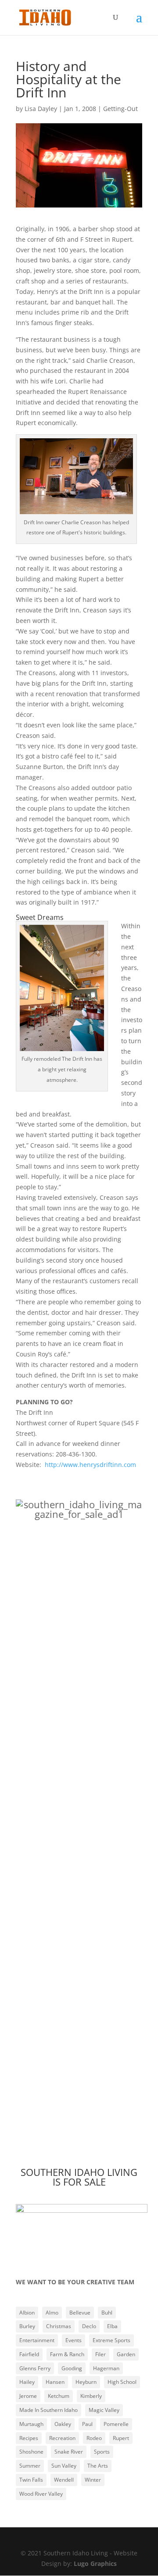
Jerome (28, 2396)
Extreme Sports (111, 2340)
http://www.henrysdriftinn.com (90, 1465)
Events (74, 2340)
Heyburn (86, 2382)
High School (122, 2382)
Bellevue (80, 2313)
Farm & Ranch (67, 2354)
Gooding (72, 2368)
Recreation (62, 2438)
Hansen (55, 2382)
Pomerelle (116, 2424)
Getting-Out (120, 109)
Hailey (27, 2382)
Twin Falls (31, 2480)
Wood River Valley (41, 2494)
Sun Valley (64, 2466)
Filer (101, 2354)
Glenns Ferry (35, 2368)
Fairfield (29, 2354)
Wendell (64, 2480)
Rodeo (94, 2438)
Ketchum (59, 2396)
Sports (102, 2452)
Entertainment (37, 2340)
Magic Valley (104, 2410)
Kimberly (91, 2396)
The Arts (98, 2466)
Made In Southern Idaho (48, 2410)
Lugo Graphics (95, 2563)
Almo (52, 2313)
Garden (126, 2354)
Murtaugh (31, 2424)
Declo (89, 2326)
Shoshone (31, 2452)
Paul (87, 2424)
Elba (112, 2326)
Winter (93, 2480)
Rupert (121, 2438)
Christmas (59, 2326)
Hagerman (106, 2368)
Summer (30, 2466)
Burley (27, 2326)
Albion (27, 2313)
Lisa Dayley (41, 109)
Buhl (107, 2313)
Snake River (69, 2452)
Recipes (29, 2438)
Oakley (63, 2424)
